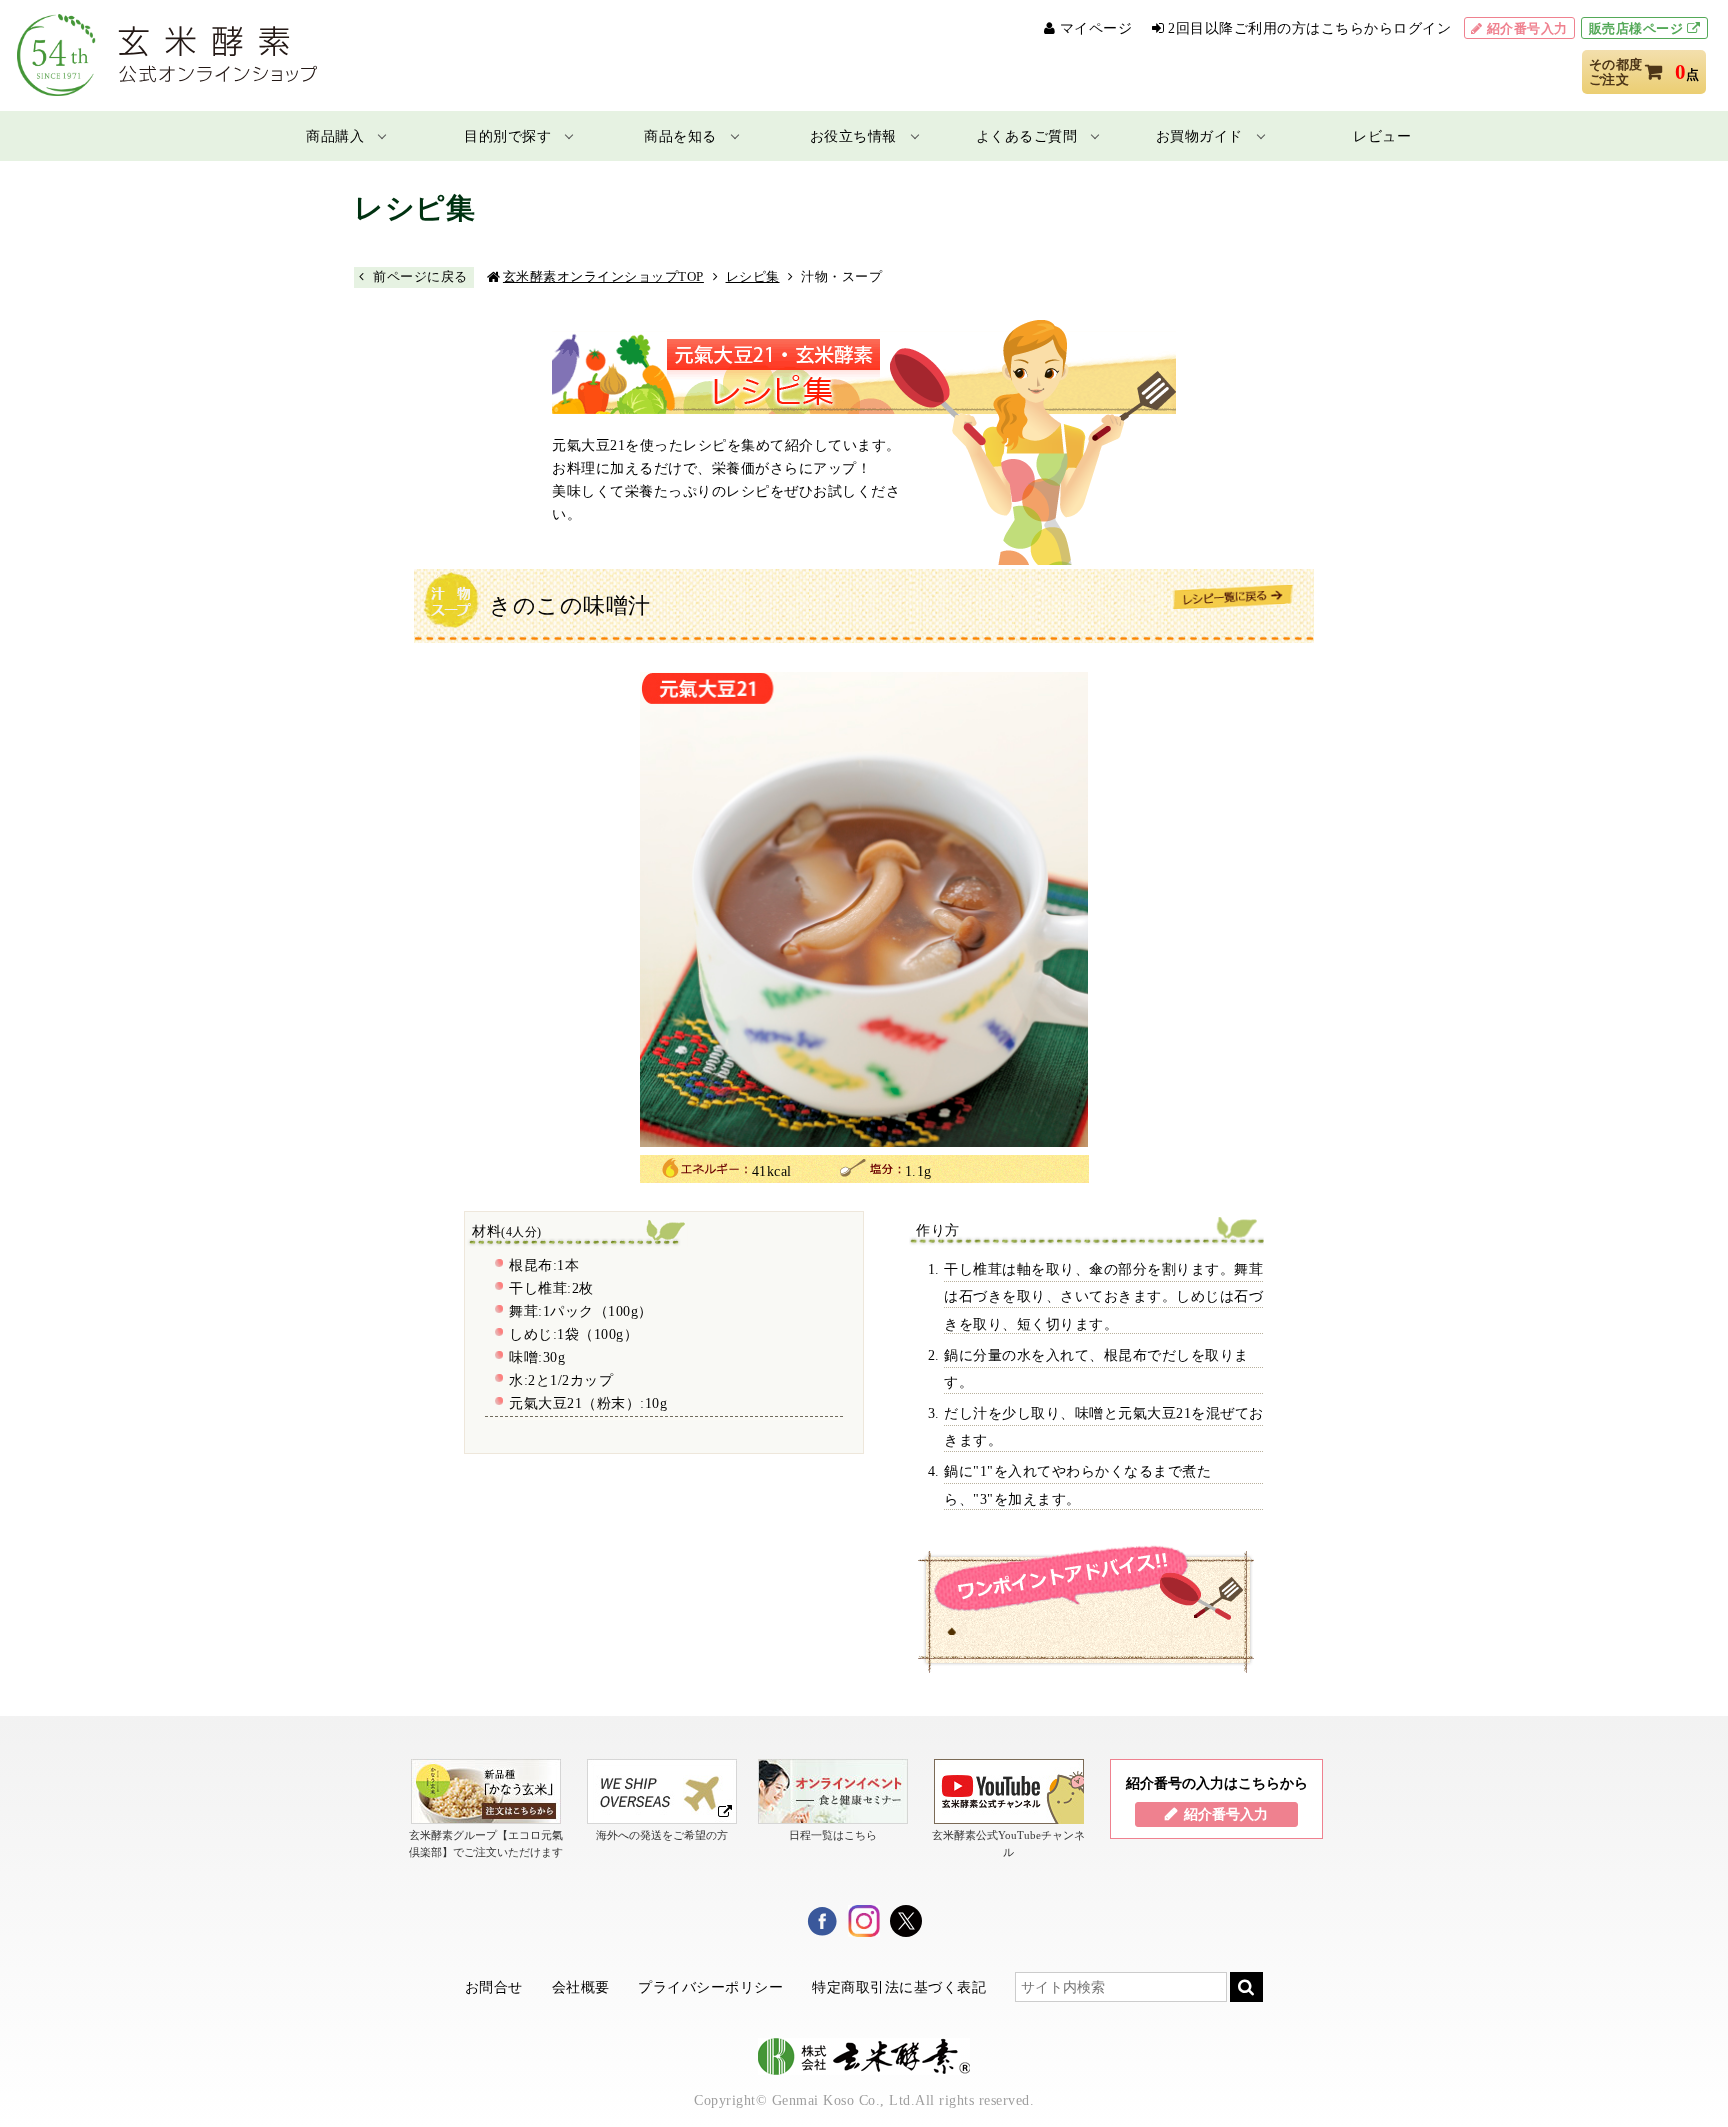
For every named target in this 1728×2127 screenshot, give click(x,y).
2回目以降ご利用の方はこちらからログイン (1309, 28)
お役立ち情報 (853, 136)
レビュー (1382, 136)
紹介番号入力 (1527, 28)
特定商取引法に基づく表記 (899, 1987)
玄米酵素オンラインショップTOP (603, 276)
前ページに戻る (420, 276)
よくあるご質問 (1027, 136)
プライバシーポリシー (710, 1987)
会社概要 (581, 1987)
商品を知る (680, 136)
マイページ (1096, 28)
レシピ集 (753, 276)
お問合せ (494, 1987)
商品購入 (335, 136)
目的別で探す (507, 136)
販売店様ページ (1636, 28)
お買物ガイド (1199, 136)
